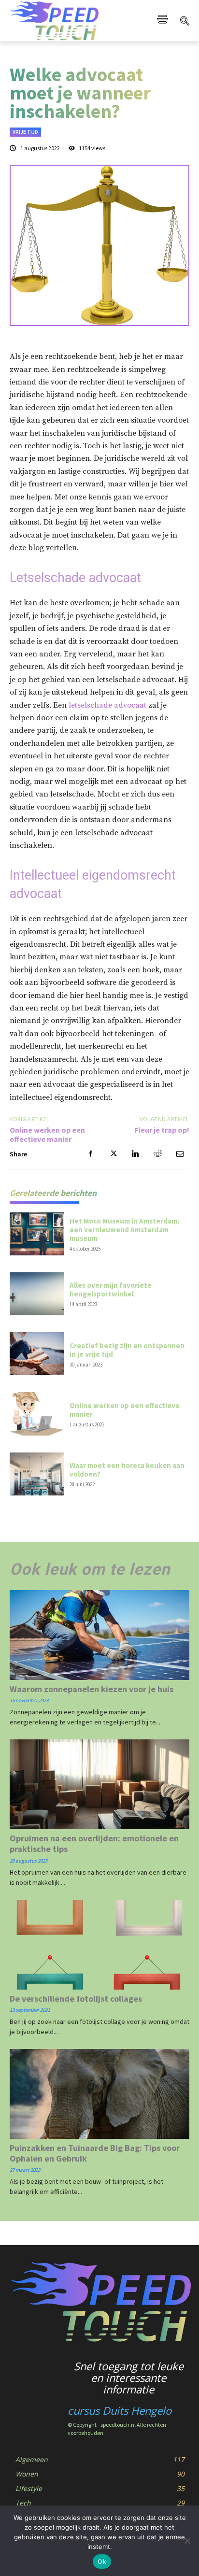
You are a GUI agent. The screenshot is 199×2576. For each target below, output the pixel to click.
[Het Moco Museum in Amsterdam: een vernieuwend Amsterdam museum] (37, 1234)
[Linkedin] (135, 1154)
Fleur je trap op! (162, 1130)
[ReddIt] (157, 1154)
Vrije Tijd (25, 132)
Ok (102, 2562)
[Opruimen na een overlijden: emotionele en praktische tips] (99, 1784)
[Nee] (187, 2541)
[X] (113, 1154)
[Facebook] (91, 1154)
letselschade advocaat (107, 705)
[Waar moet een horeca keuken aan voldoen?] (37, 1474)
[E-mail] (180, 1154)
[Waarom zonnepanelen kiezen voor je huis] (99, 1635)
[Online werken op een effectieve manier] (37, 1414)
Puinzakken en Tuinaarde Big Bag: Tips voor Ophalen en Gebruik (95, 2153)
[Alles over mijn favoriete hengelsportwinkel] (37, 1294)
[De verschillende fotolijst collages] (99, 1945)
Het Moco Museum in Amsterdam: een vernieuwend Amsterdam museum (124, 1230)
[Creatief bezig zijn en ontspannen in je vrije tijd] (37, 1354)
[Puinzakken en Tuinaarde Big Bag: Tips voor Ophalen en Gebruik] (99, 2094)
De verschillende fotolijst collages (76, 1999)
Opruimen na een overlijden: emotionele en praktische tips (94, 1843)
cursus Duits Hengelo (120, 2410)
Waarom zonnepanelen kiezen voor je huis (92, 1689)
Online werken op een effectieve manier (47, 1134)
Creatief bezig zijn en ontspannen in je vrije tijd (127, 1350)
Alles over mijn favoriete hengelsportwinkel (111, 1289)
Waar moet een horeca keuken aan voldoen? (127, 1470)
